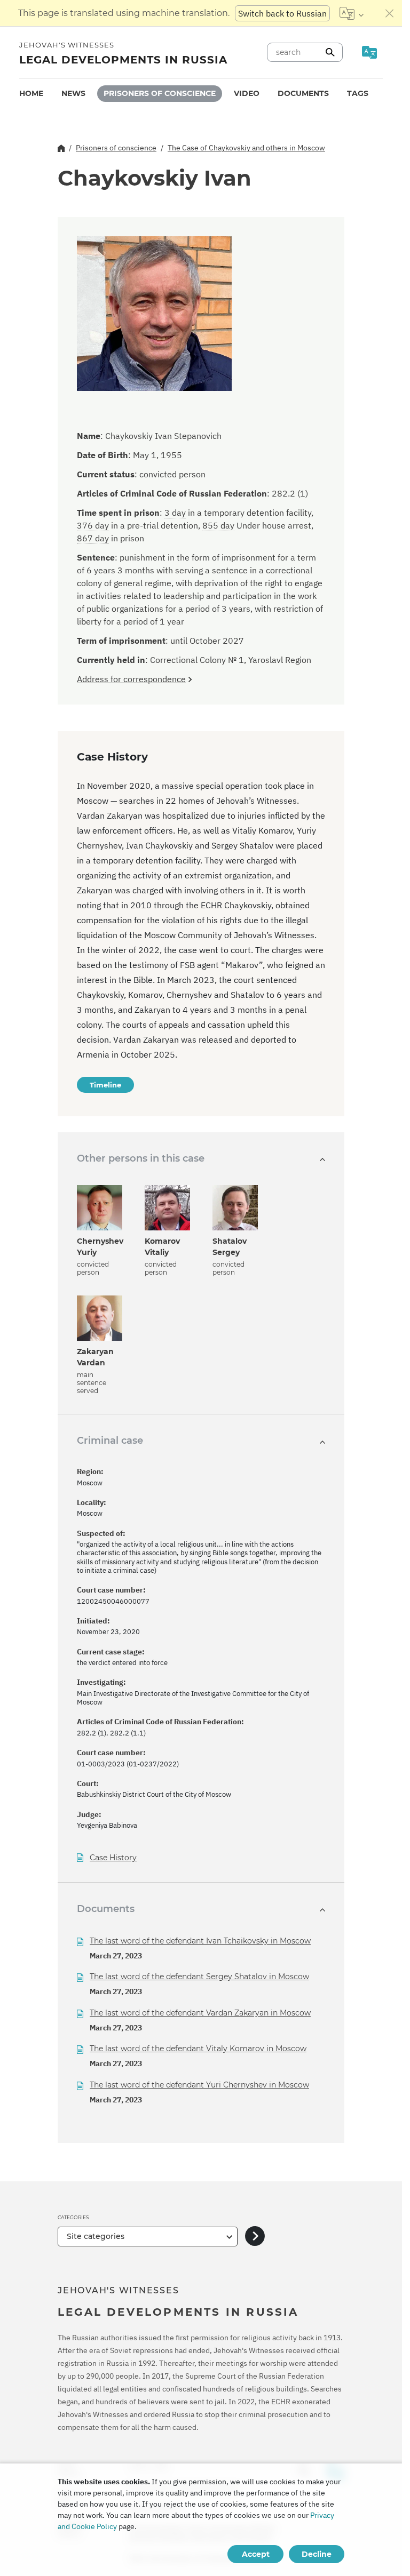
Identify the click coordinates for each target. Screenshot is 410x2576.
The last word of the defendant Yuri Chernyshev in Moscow (199, 2085)
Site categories (96, 2236)
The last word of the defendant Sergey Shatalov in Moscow (199, 1977)
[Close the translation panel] (390, 13)
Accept (256, 2554)
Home (31, 93)
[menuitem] (31, 94)
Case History (113, 1858)
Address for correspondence (131, 679)
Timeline (105, 1085)
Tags (358, 93)
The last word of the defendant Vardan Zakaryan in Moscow (200, 2013)
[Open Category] (255, 2237)
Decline (317, 2554)
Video (247, 93)
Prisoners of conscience (160, 93)
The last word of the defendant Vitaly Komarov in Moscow (198, 2049)
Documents (303, 93)
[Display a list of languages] (352, 13)
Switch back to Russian (282, 13)
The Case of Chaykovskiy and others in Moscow (246, 148)
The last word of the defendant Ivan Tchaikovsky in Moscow (200, 1941)
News (73, 93)
